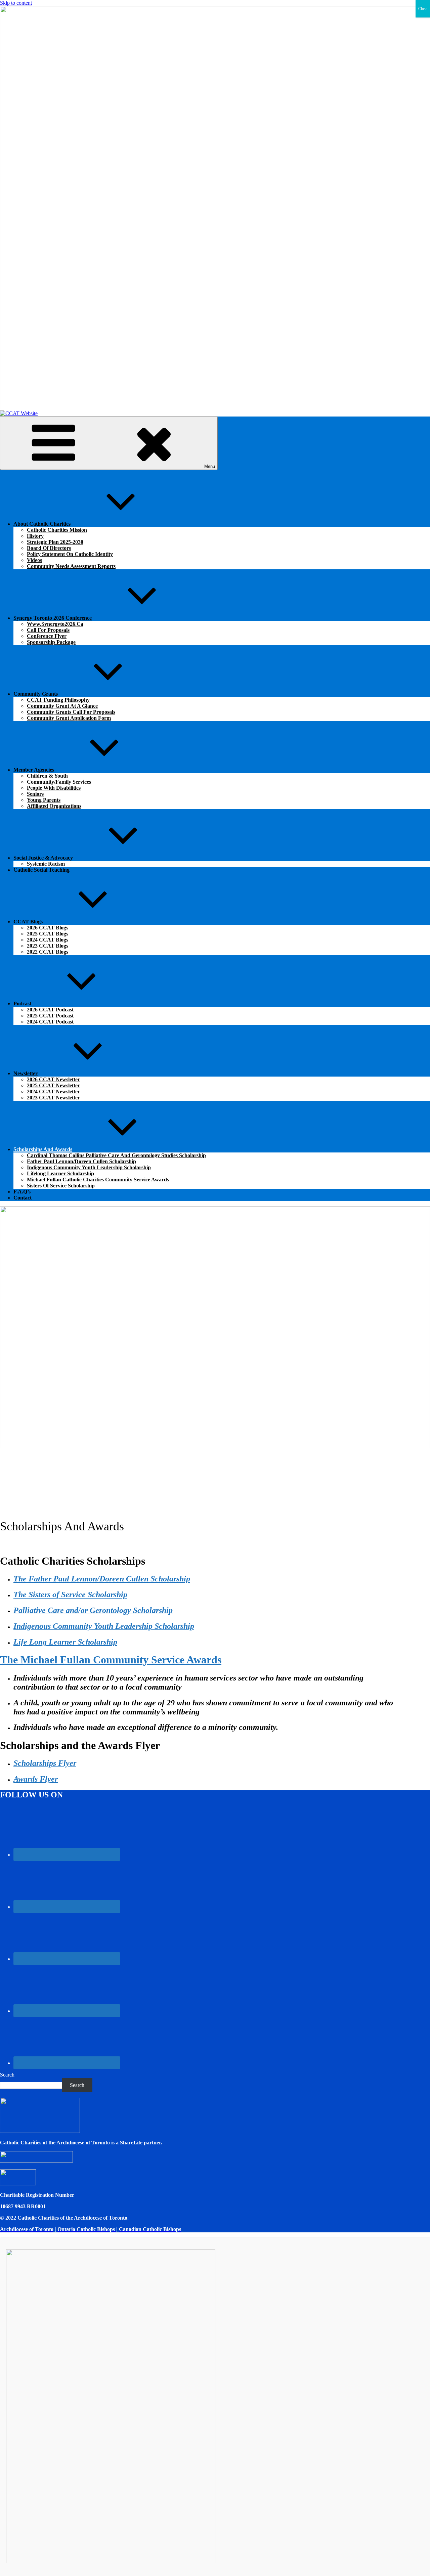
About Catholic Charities (42, 524)
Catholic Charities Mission (57, 530)
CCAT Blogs (28, 922)
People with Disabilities (54, 788)
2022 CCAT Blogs (48, 952)
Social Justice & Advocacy (43, 858)
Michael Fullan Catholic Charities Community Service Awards (98, 1180)
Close (423, 9)
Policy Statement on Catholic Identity (70, 554)
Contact (23, 1198)
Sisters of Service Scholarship (61, 1186)
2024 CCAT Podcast (50, 1022)
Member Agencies (34, 770)
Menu (210, 466)
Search (7, 2075)
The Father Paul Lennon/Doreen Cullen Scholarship (102, 1579)
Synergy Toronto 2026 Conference (53, 618)
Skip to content (16, 3)
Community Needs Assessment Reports (71, 566)
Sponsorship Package (51, 642)
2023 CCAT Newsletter (53, 1098)
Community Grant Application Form (69, 718)
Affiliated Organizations (54, 806)
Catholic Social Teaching (41, 870)
